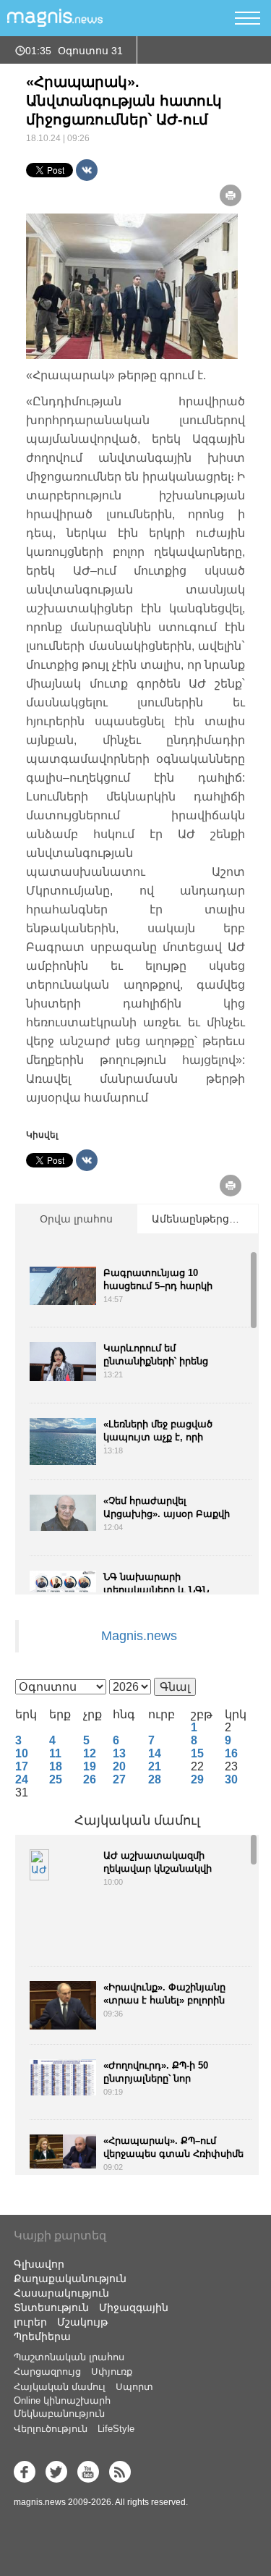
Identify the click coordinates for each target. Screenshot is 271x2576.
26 (90, 1779)
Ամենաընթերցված (202, 1219)
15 (197, 1753)
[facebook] (25, 2472)
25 (56, 1779)
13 (119, 1753)
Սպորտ (134, 2387)
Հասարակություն (61, 2293)
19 (90, 1766)
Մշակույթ (82, 2322)
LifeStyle (116, 2429)
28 (155, 1779)
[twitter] (56, 2472)
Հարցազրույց (47, 2372)
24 (22, 1779)
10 (22, 1753)
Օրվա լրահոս (76, 1219)
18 (56, 1766)
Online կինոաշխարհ (62, 2400)
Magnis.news (139, 1636)
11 (55, 1753)
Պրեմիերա (42, 2336)
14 (155, 1753)
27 (119, 1779)
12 (90, 1753)
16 (231, 1753)
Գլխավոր (39, 2264)
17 (22, 1766)
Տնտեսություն (51, 2307)
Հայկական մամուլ (137, 1820)
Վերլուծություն (51, 2429)
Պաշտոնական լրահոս (69, 2357)
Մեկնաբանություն (59, 2414)
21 (155, 1766)
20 (119, 1766)
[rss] (120, 2472)
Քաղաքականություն (70, 2279)
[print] (231, 195)
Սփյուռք (112, 2372)
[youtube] (88, 2472)
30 (231, 1779)
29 (197, 1779)
